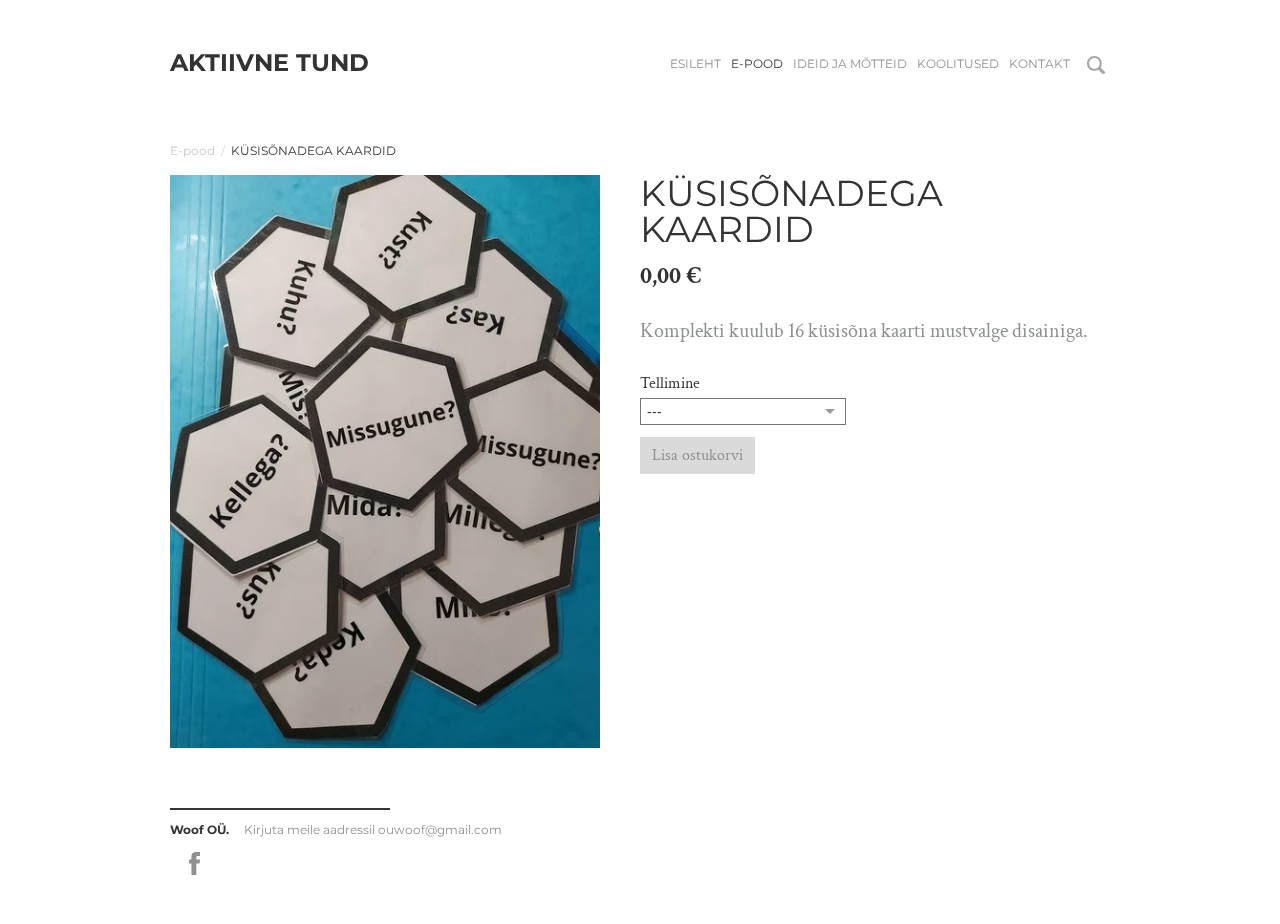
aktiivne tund (269, 63)
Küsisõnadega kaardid (313, 150)
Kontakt (1039, 64)
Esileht (695, 64)
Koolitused (958, 64)
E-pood (757, 64)
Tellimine (670, 383)
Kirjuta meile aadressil (311, 829)
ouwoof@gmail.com (440, 829)
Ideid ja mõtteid (850, 64)
